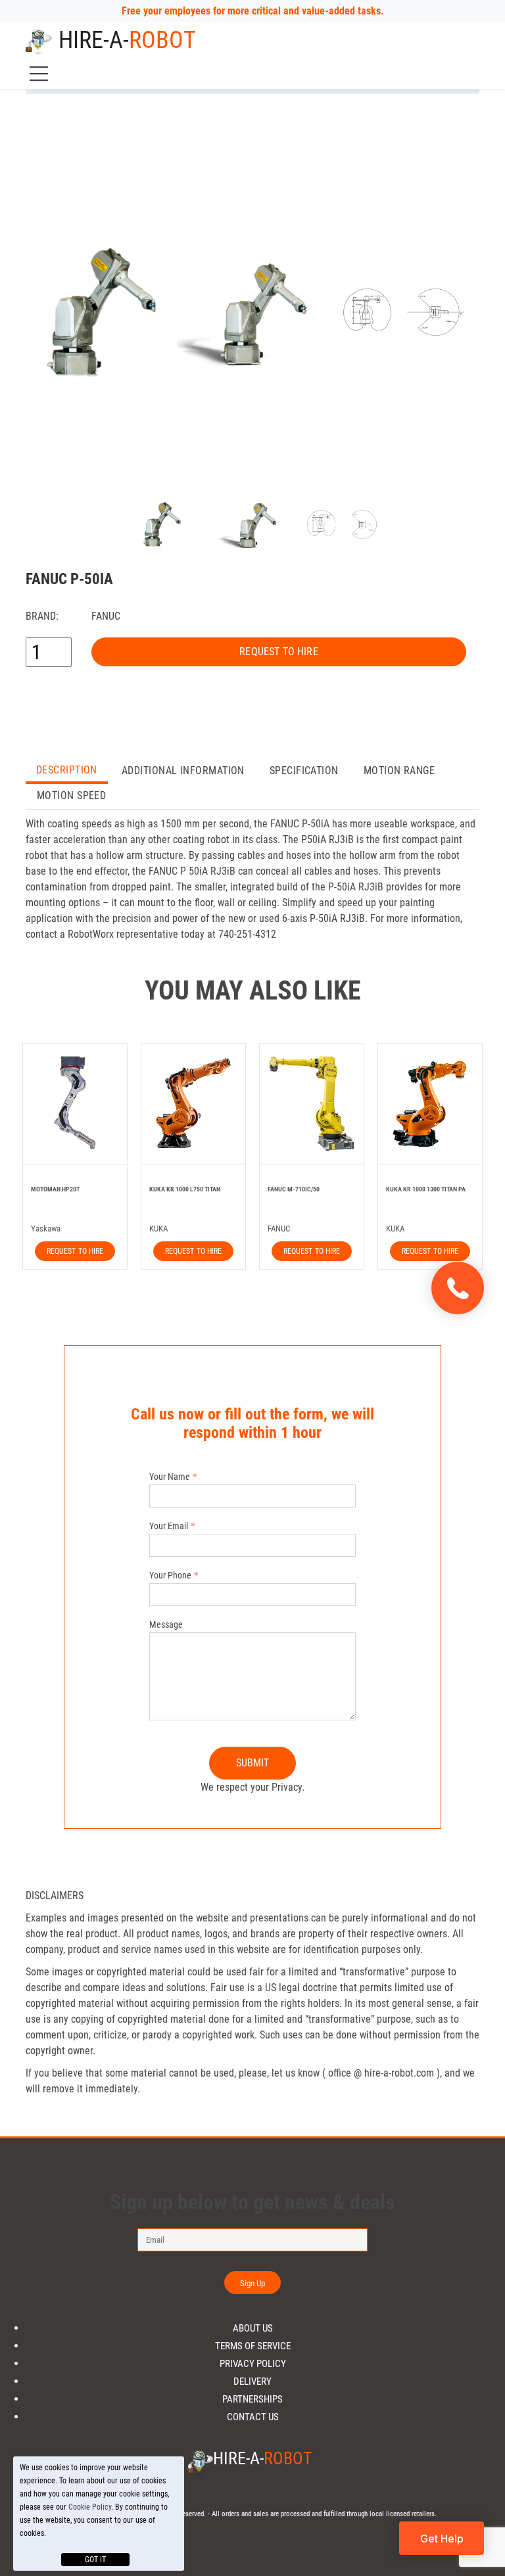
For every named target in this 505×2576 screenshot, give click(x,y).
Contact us (253, 2417)
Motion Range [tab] (399, 770)
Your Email (169, 1526)
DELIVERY (252, 2382)
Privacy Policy (253, 2364)
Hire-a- (127, 40)
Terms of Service (253, 2346)
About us (253, 2329)
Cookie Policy (90, 2507)
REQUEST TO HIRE (278, 652)
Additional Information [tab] (183, 770)
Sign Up (253, 2283)
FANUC (106, 616)
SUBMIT (253, 1763)
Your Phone (170, 1575)
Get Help (442, 2539)
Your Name (170, 1477)
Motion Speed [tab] (71, 795)
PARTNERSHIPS (252, 2400)
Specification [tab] (304, 770)
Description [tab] (67, 770)
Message (166, 1624)
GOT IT (95, 2560)
